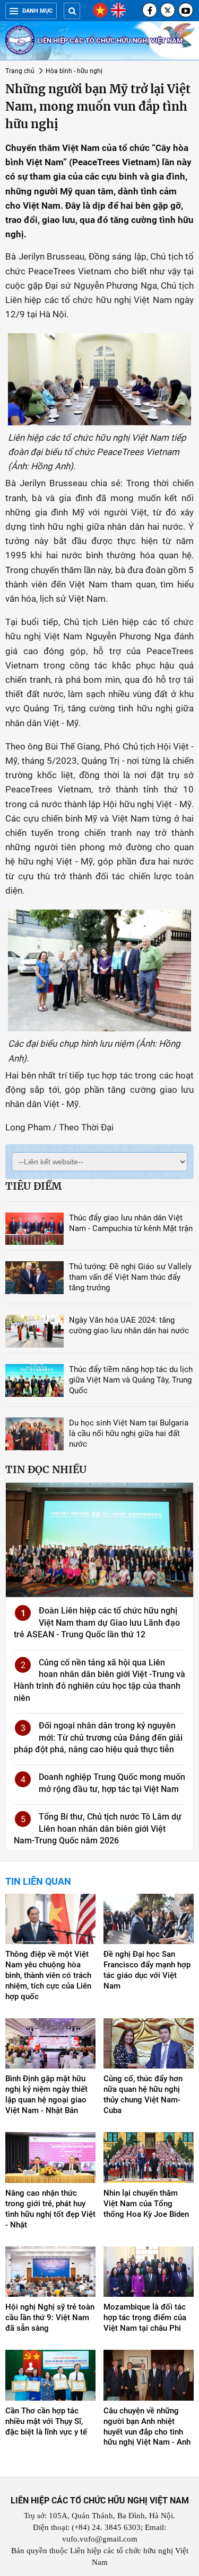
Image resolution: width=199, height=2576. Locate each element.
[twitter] (168, 10)
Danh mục (37, 11)
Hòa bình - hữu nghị (74, 71)
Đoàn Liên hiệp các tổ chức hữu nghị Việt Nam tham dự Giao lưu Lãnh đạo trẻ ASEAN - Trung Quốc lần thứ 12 (97, 1623)
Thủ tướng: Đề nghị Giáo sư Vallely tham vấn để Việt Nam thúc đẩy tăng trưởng (130, 1277)
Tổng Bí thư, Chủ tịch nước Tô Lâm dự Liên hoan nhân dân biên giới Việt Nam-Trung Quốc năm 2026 (98, 1829)
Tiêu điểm (33, 1186)
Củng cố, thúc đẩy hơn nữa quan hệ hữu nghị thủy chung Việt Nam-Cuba (143, 2094)
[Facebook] (150, 10)
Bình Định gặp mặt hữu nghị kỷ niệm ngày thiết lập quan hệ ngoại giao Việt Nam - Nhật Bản (46, 2094)
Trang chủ (20, 71)
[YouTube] (186, 10)
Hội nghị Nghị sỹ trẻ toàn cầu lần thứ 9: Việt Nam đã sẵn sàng (50, 2317)
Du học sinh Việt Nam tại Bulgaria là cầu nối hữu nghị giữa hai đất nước (129, 1433)
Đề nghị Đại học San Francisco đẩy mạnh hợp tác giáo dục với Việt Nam (147, 1970)
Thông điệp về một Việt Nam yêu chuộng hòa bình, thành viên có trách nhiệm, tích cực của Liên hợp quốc (48, 1975)
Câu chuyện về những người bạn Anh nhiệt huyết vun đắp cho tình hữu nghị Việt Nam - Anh (147, 2427)
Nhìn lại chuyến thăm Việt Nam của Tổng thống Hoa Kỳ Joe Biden (146, 2204)
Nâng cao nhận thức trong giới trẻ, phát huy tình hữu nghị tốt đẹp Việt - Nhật (50, 2209)
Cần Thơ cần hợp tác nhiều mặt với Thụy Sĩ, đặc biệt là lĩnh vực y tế (46, 2421)
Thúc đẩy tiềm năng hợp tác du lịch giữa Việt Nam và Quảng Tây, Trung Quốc (131, 1380)
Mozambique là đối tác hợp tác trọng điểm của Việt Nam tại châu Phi (145, 2317)
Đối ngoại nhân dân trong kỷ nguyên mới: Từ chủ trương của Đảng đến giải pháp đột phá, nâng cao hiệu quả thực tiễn (98, 1737)
